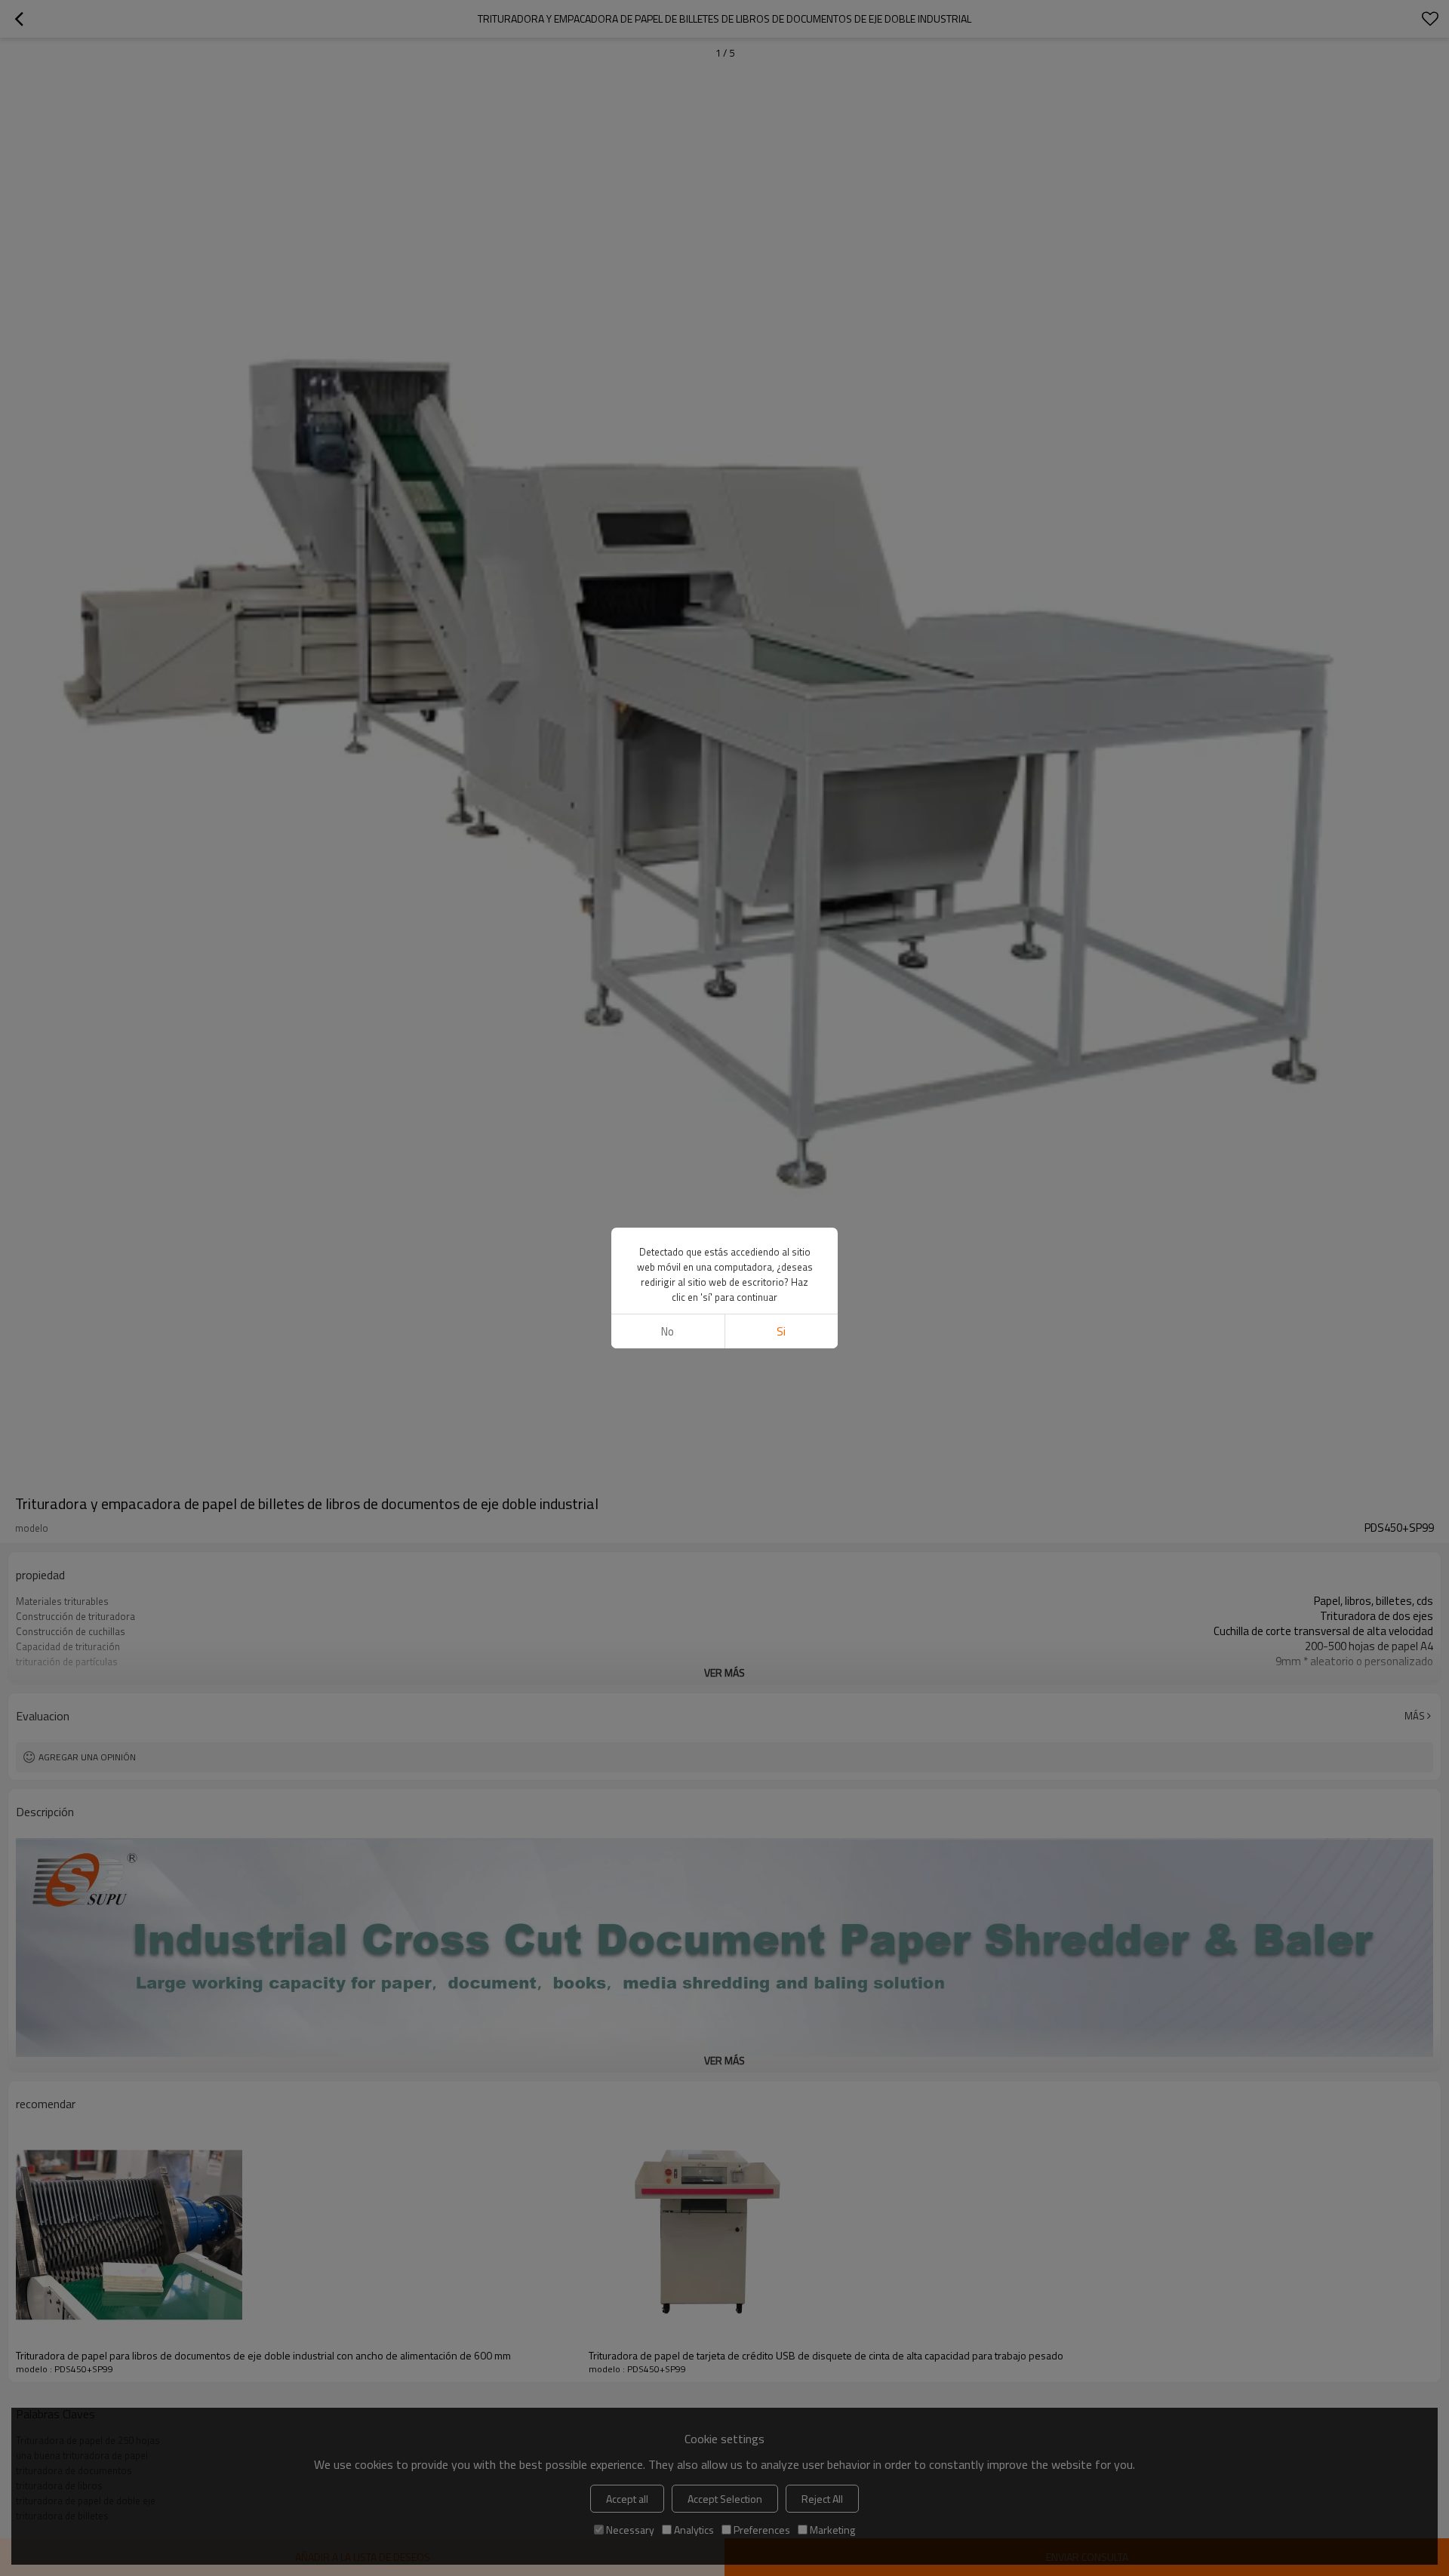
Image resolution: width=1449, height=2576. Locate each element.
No (668, 1331)
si (781, 1331)
